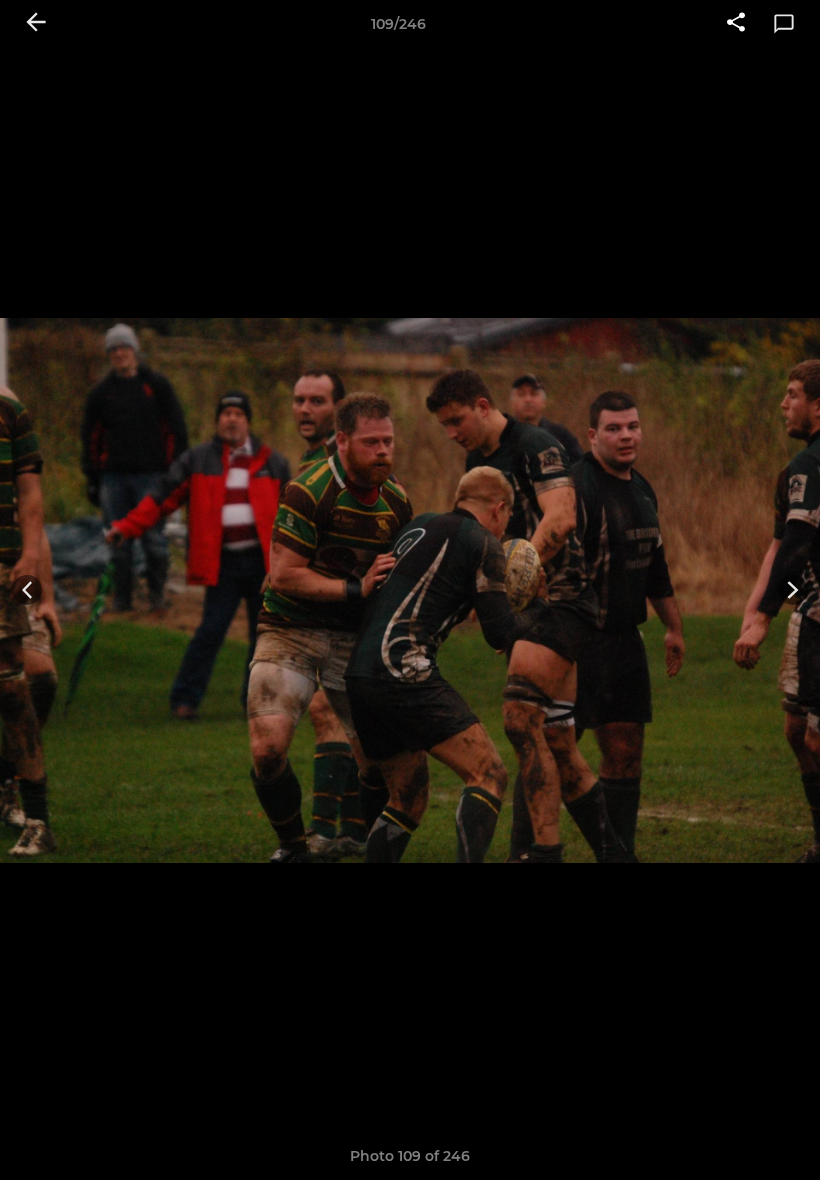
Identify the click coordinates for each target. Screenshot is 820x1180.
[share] (736, 24)
